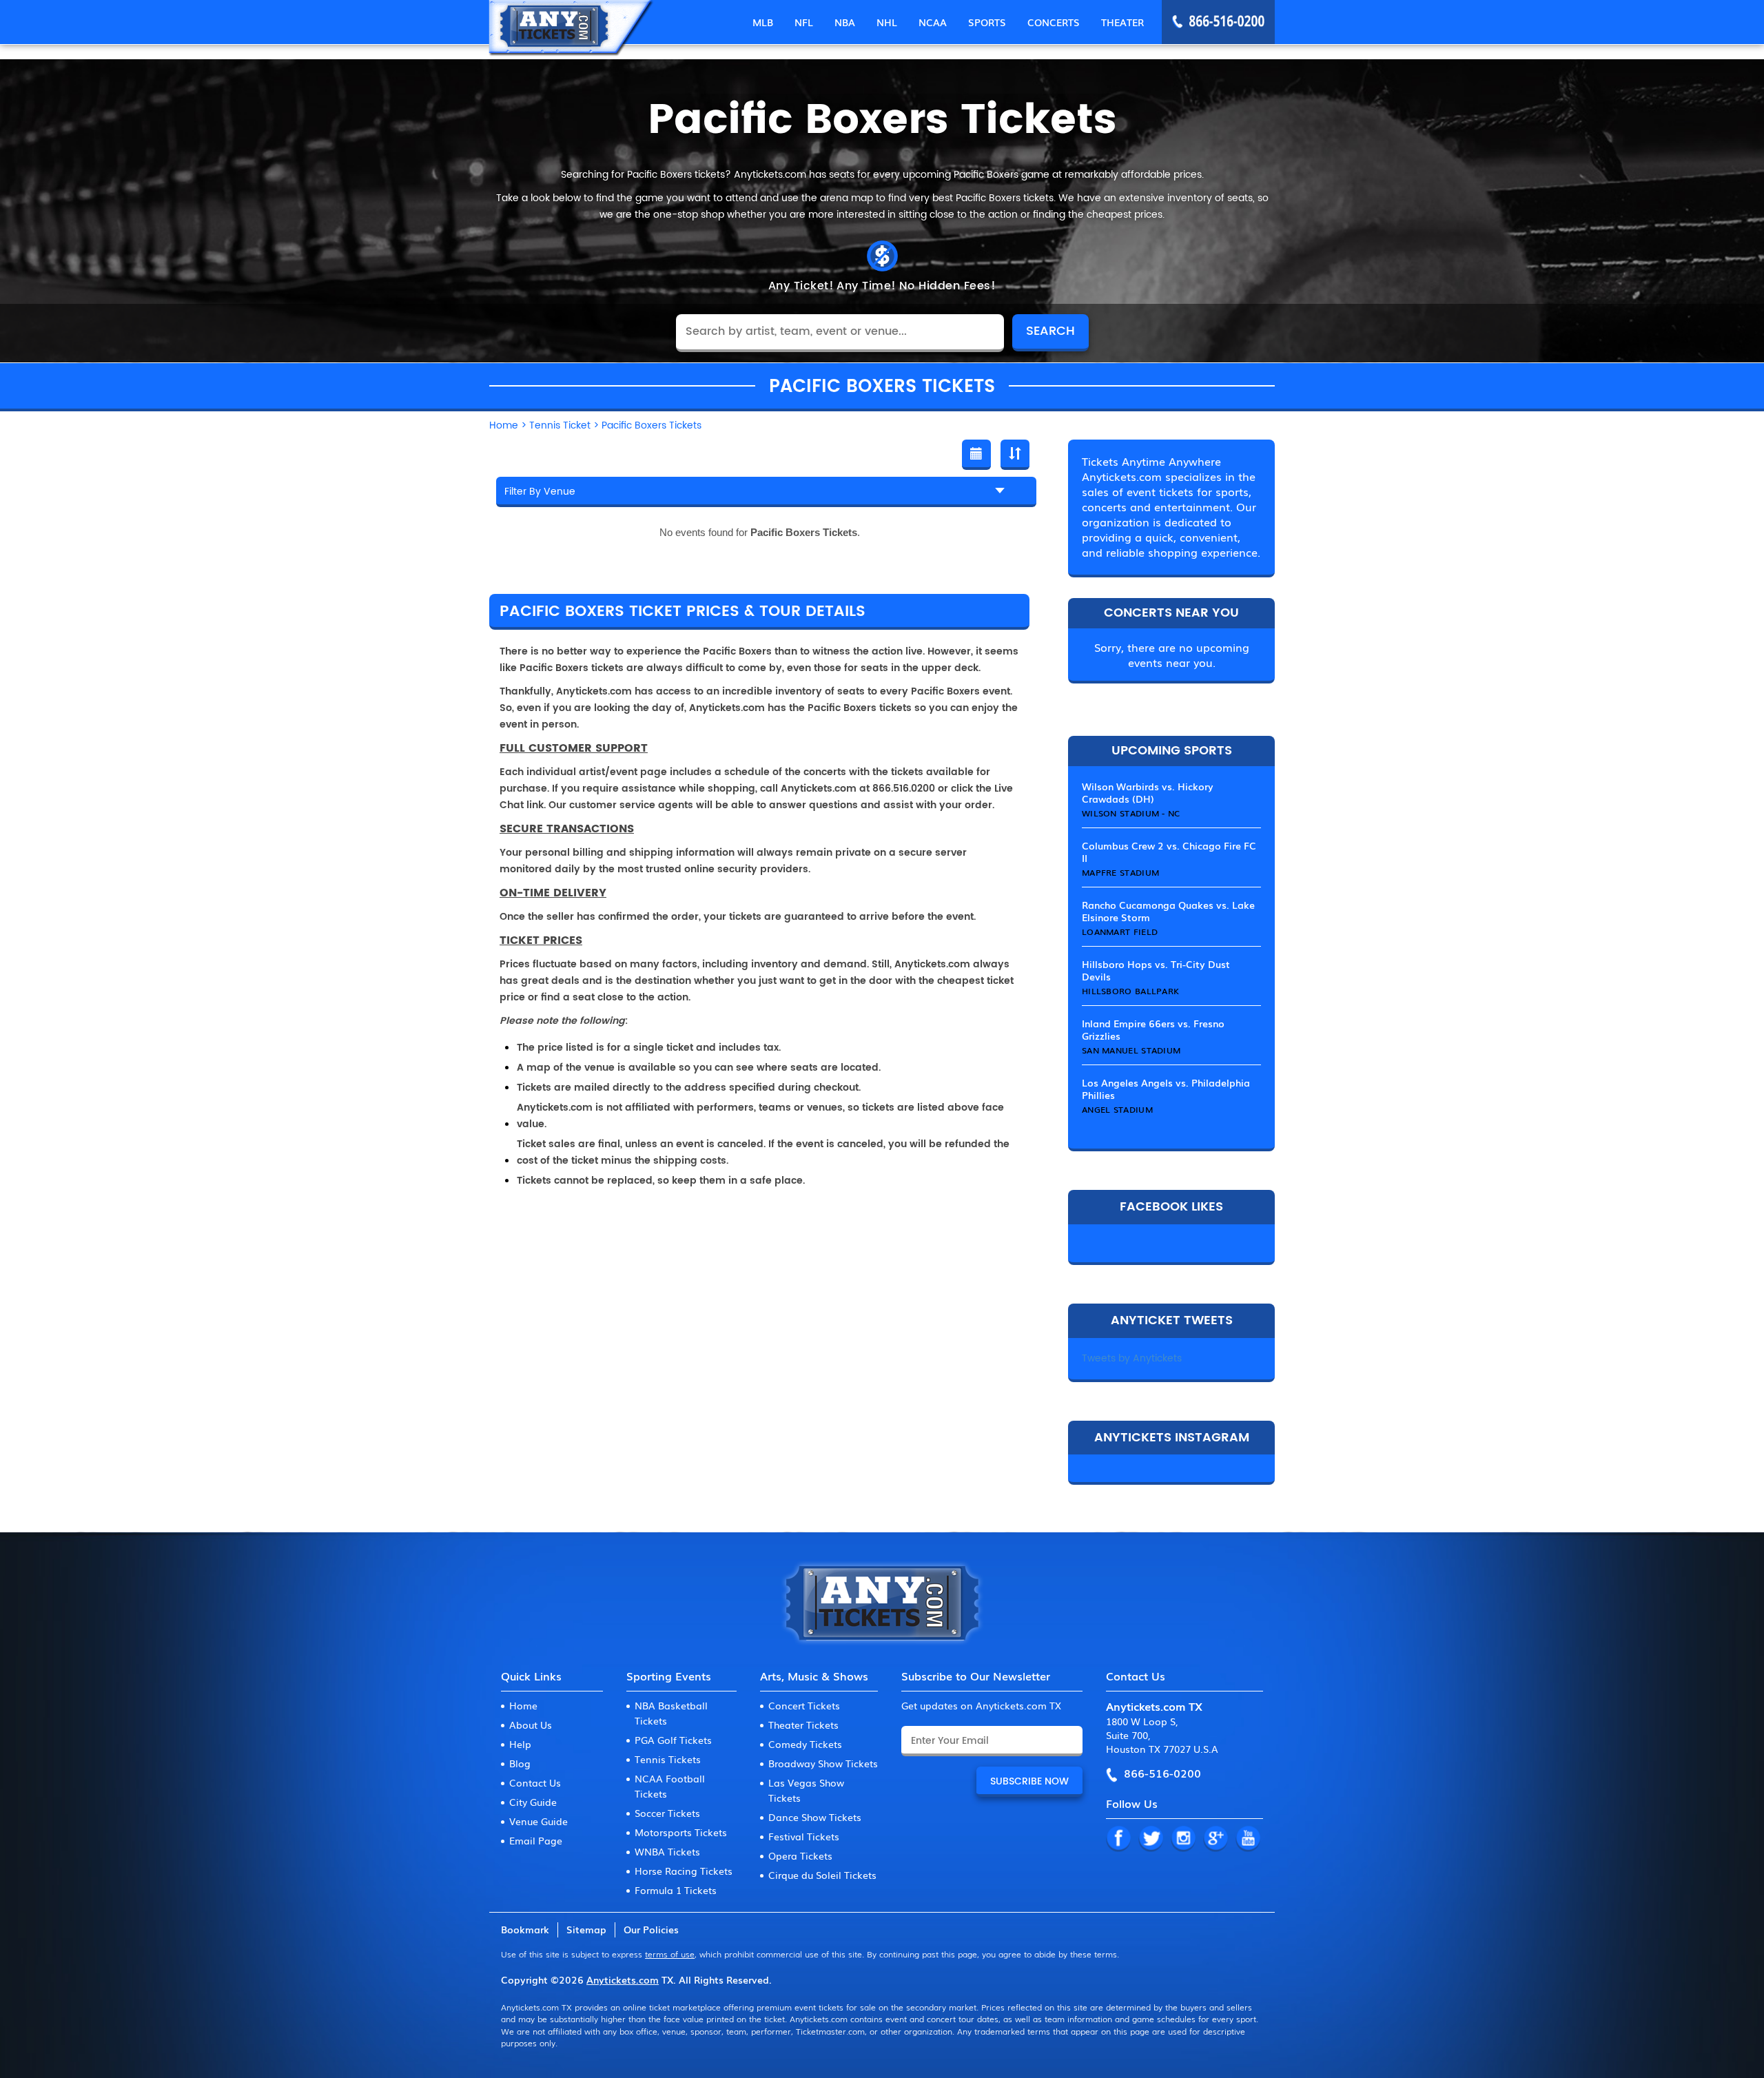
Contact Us (535, 1782)
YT (1248, 1839)
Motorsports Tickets (681, 1832)
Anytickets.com (623, 1979)
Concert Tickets (804, 1705)
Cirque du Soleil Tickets (822, 1875)
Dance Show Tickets (815, 1817)
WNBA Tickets (667, 1851)
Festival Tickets (804, 1836)
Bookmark (525, 1929)
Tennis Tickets (668, 1759)
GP (1216, 1839)
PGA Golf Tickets (673, 1740)
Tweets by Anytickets (1132, 1358)
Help (520, 1744)
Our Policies (651, 1929)
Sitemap (586, 1929)
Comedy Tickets (805, 1744)
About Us (531, 1725)
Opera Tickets (800, 1855)
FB (1118, 1839)
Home (523, 1705)
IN (1183, 1839)
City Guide (533, 1802)
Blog (520, 1763)
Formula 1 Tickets (676, 1890)
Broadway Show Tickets (823, 1763)
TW (1151, 1839)
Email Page (536, 1840)
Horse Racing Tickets (684, 1871)
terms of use (670, 1954)
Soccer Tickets (667, 1813)
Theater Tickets (803, 1725)
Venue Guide (539, 1821)
